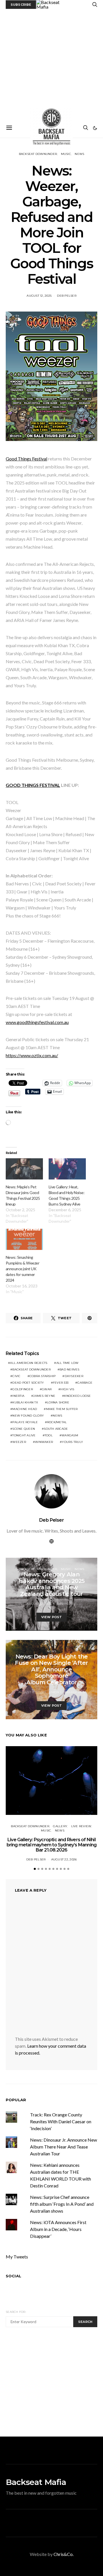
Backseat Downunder (38, 154)
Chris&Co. (64, 2554)
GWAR (47, 1389)
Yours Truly (72, 1442)
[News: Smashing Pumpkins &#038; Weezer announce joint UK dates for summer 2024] (24, 1239)
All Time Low (68, 1363)
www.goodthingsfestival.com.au (37, 1022)
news (57, 1416)
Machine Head (25, 1409)
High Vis (67, 1389)
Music (66, 154)
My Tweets (17, 2257)
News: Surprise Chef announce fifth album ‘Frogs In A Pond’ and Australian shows (62, 2204)
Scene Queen (24, 1429)
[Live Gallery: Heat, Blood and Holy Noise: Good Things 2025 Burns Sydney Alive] (67, 1169)
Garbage (85, 1383)
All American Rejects (29, 1363)
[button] (95, 128)
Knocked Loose (77, 1396)
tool (49, 1435)
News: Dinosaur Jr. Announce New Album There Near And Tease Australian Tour (64, 2147)
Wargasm (70, 1435)
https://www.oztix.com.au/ (32, 1055)
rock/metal (57, 1422)
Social (13, 2276)
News (79, 154)
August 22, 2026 (64, 1859)
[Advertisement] (51, 64)
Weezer (19, 1442)
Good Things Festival (26, 459)
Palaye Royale (25, 1422)
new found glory (28, 1416)
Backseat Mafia (36, 2482)
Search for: (16, 2312)
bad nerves (70, 1369)
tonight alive (24, 1435)
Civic (16, 1376)
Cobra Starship (43, 1376)
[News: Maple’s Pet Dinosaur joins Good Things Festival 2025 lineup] (24, 1169)
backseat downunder (31, 1369)
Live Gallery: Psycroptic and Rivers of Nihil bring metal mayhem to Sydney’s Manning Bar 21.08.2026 (52, 1845)
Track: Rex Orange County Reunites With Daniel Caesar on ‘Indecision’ (61, 2121)
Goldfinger (23, 1389)
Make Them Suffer (62, 1409)
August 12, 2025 (39, 296)
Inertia (18, 1396)
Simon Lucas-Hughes (67, 1692)
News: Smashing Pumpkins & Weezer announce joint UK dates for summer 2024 (22, 1269)
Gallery (60, 1826)
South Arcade (56, 1429)
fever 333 (61, 1383)
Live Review (81, 1826)
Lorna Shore (58, 1402)
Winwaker (44, 1442)
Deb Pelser (67, 296)
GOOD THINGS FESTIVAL (33, 785)
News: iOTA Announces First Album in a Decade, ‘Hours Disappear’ (58, 2229)
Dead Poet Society (28, 1383)
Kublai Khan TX (25, 1402)
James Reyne (44, 1396)
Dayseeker (74, 1376)
